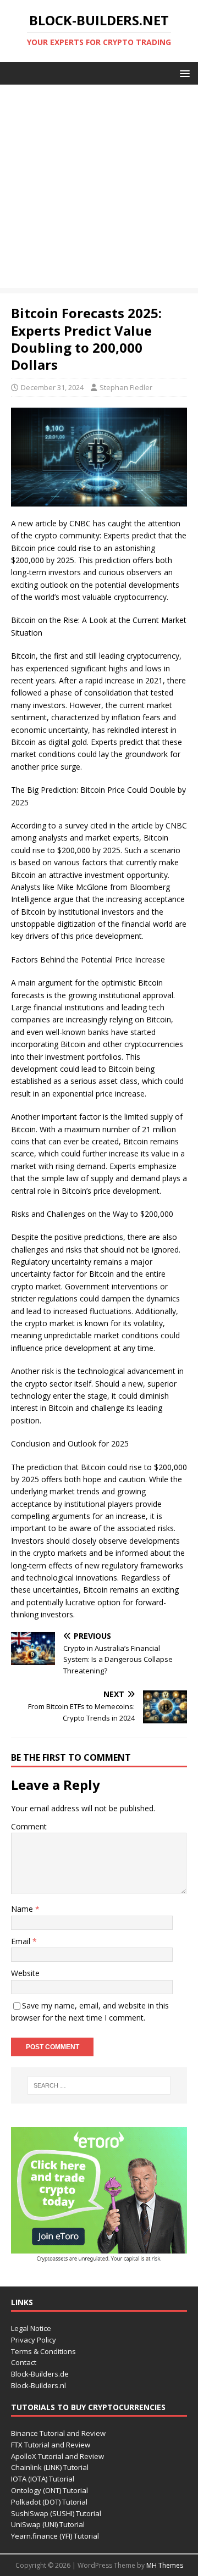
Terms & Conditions (43, 2351)
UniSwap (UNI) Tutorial (48, 2524)
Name (23, 1909)
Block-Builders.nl (38, 2385)
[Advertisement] (99, 189)
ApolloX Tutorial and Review (57, 2456)
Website (25, 1973)
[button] (183, 73)
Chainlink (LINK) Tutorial (50, 2467)
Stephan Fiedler (126, 387)
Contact (24, 2362)
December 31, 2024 (52, 387)
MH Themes (165, 2565)
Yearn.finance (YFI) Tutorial (55, 2536)
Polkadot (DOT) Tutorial (49, 2502)
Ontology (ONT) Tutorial (50, 2490)
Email (22, 1941)
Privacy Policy (34, 2340)
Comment (29, 1826)
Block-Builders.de (40, 2374)
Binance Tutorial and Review (58, 2433)
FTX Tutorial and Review (51, 2445)
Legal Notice (31, 2328)
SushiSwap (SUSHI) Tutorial (56, 2513)
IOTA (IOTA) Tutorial (43, 2479)
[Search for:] (99, 2085)
